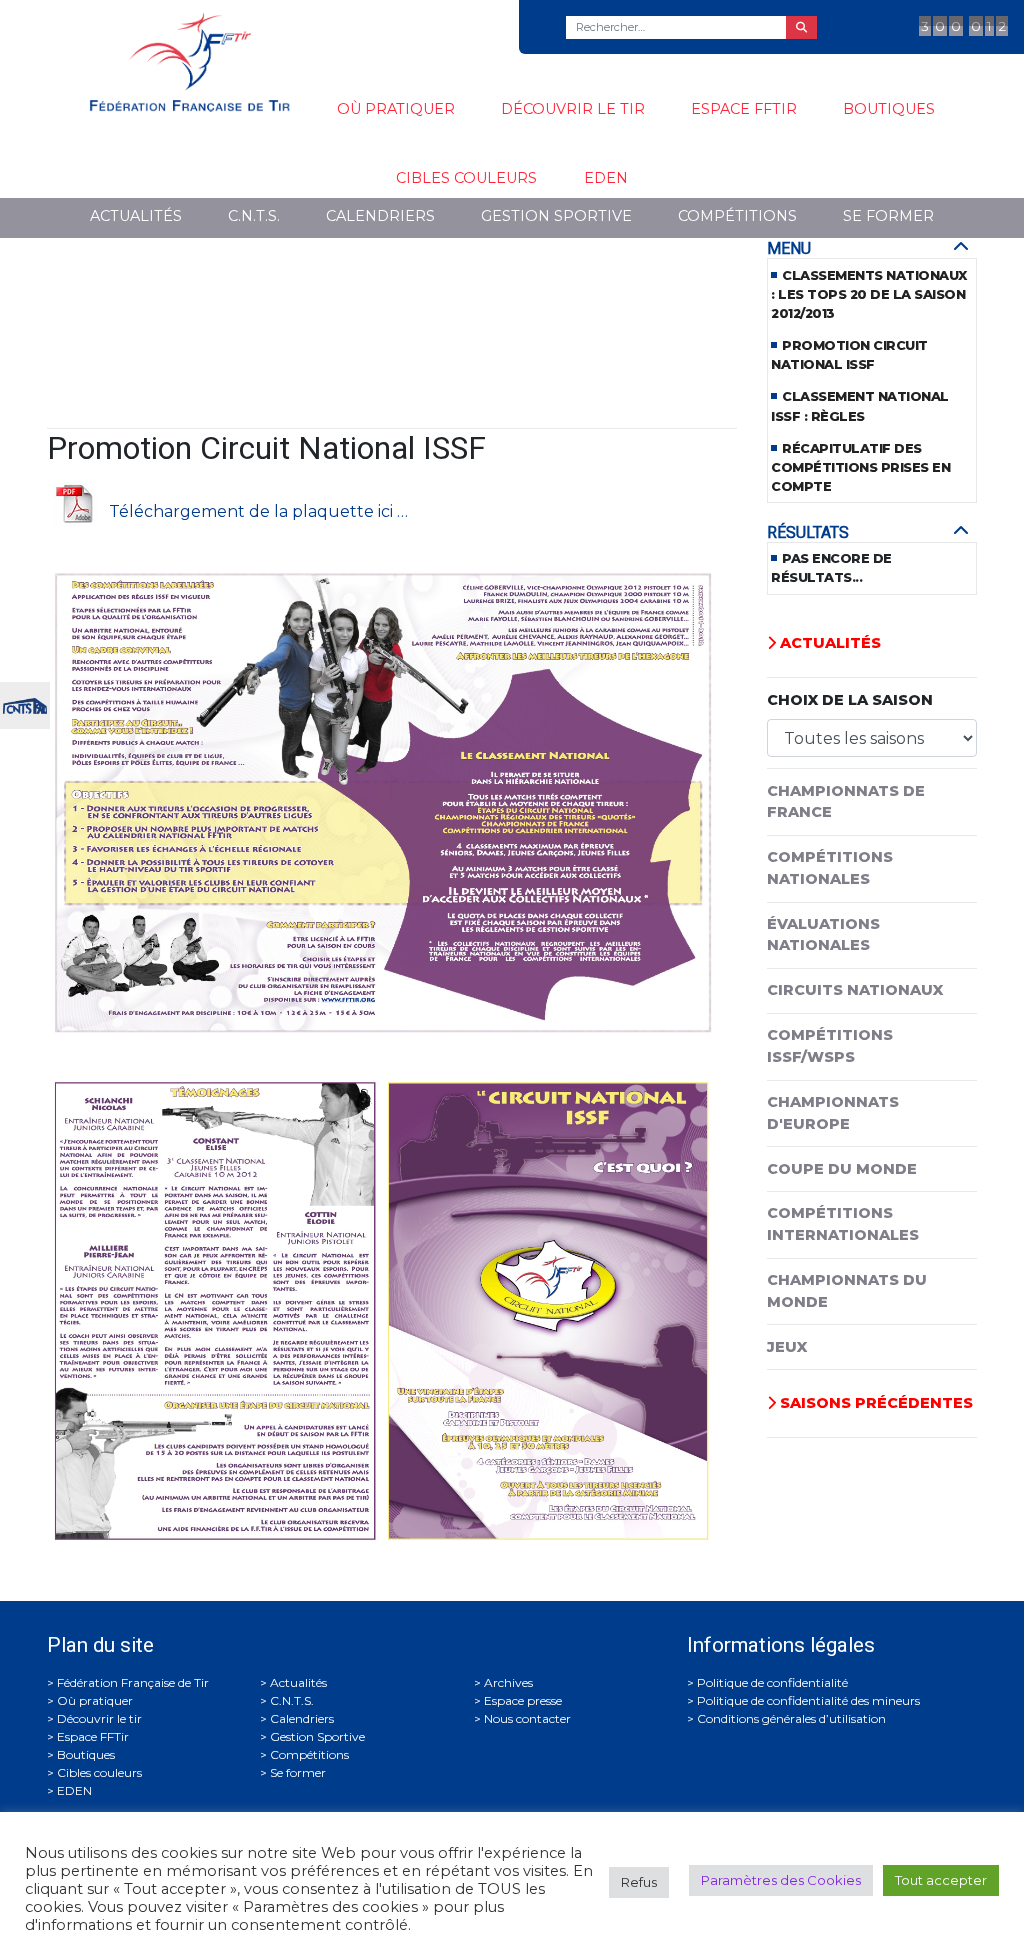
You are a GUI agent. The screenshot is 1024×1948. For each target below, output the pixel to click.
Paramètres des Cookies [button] (781, 1880)
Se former (888, 216)
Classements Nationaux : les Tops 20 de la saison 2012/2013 (869, 294)
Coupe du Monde (842, 1169)
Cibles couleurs (466, 178)
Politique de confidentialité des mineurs (808, 1700)
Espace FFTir (744, 109)
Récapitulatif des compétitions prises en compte (860, 467)
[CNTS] (25, 703)
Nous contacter (527, 1718)
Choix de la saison (850, 700)
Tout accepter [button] (941, 1880)
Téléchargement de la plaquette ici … (258, 510)
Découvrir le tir (573, 109)
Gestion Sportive (556, 216)
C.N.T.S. (254, 216)
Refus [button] (639, 1882)
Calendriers (380, 216)
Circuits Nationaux (855, 990)
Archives (508, 1682)
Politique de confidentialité (772, 1682)
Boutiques (889, 109)
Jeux (787, 1347)
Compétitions (737, 216)
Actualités (136, 216)
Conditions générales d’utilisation (791, 1718)
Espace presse (523, 1700)
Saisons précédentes (874, 1403)
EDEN (606, 178)
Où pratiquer (396, 109)
